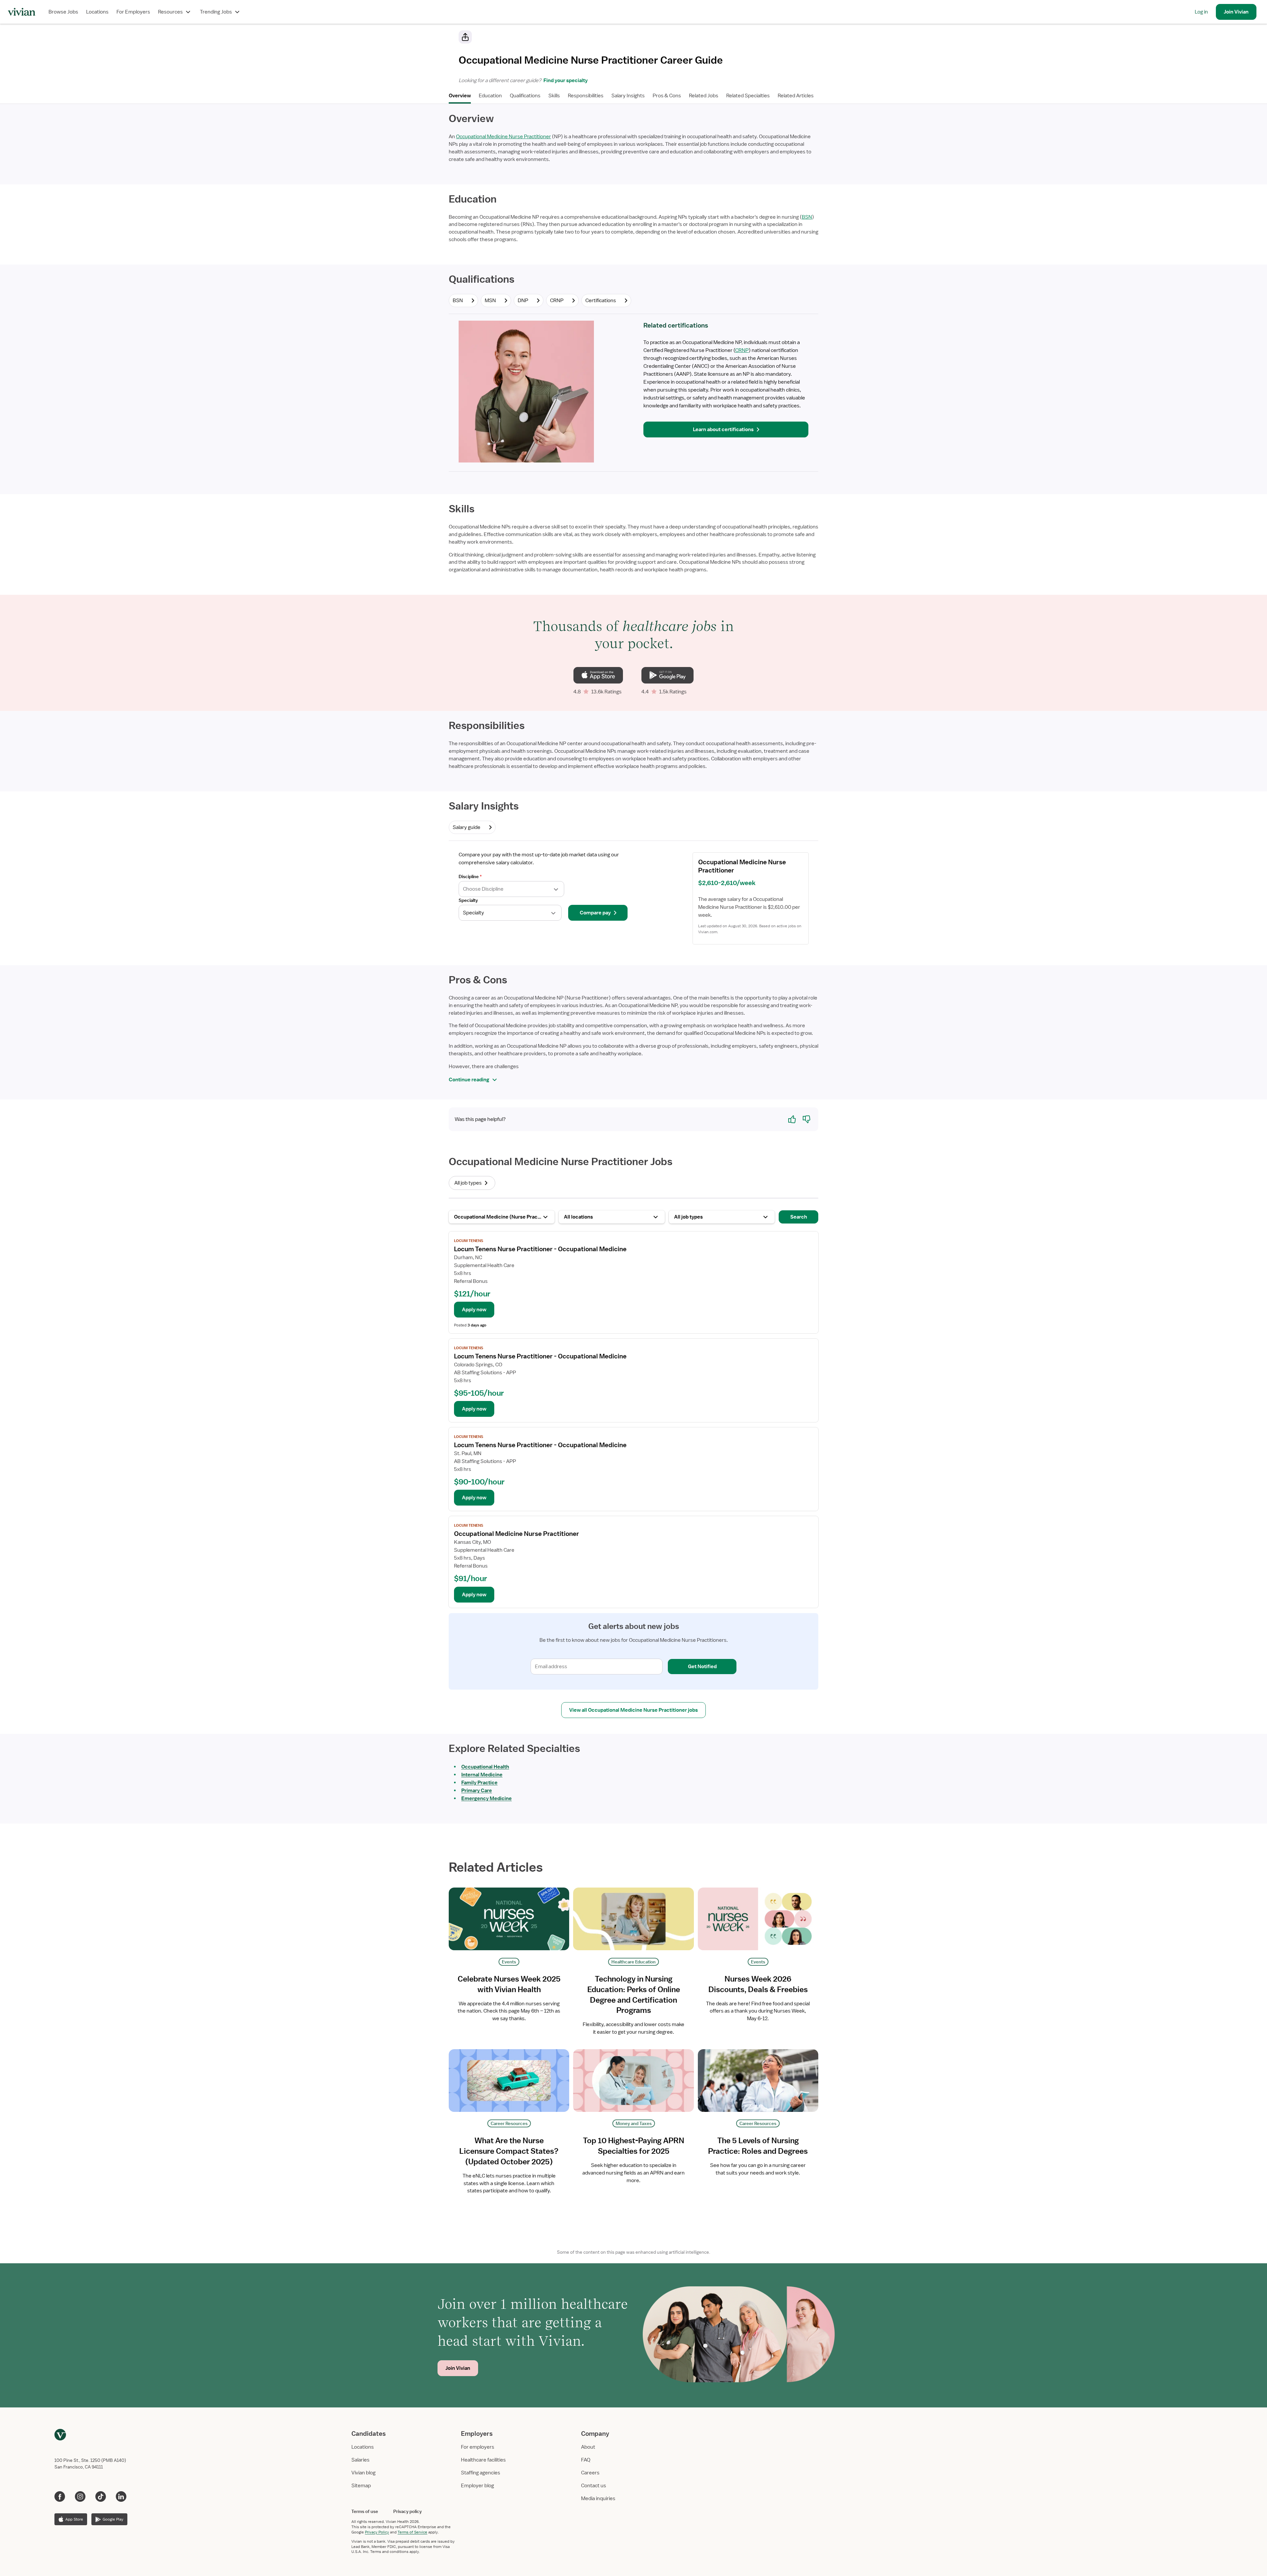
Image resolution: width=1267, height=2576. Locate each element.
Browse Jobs (63, 12)
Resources (170, 12)
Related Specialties (748, 96)
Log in (1201, 12)
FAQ (586, 2460)
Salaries (360, 2460)
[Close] (729, 38)
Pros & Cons (667, 96)
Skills (554, 96)
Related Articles (796, 96)
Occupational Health (485, 1767)
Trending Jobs (216, 12)
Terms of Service (412, 2532)
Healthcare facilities (483, 2460)
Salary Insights (628, 96)
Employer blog (477, 2486)
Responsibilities (586, 96)
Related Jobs (704, 96)
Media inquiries (598, 2498)
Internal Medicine (482, 1775)
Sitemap (361, 2486)
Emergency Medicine (487, 1798)
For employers (478, 2447)
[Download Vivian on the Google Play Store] (667, 675)
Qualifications (525, 96)
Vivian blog (363, 2473)
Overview (460, 96)
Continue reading (469, 1080)
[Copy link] (465, 37)
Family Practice (479, 1783)
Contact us (594, 2486)
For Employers (133, 12)
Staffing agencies (481, 2473)
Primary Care (477, 1791)
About (588, 2447)
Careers (590, 2473)
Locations (97, 12)
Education (490, 96)
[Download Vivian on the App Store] (598, 675)
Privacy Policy (377, 2532)
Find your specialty (565, 80)
